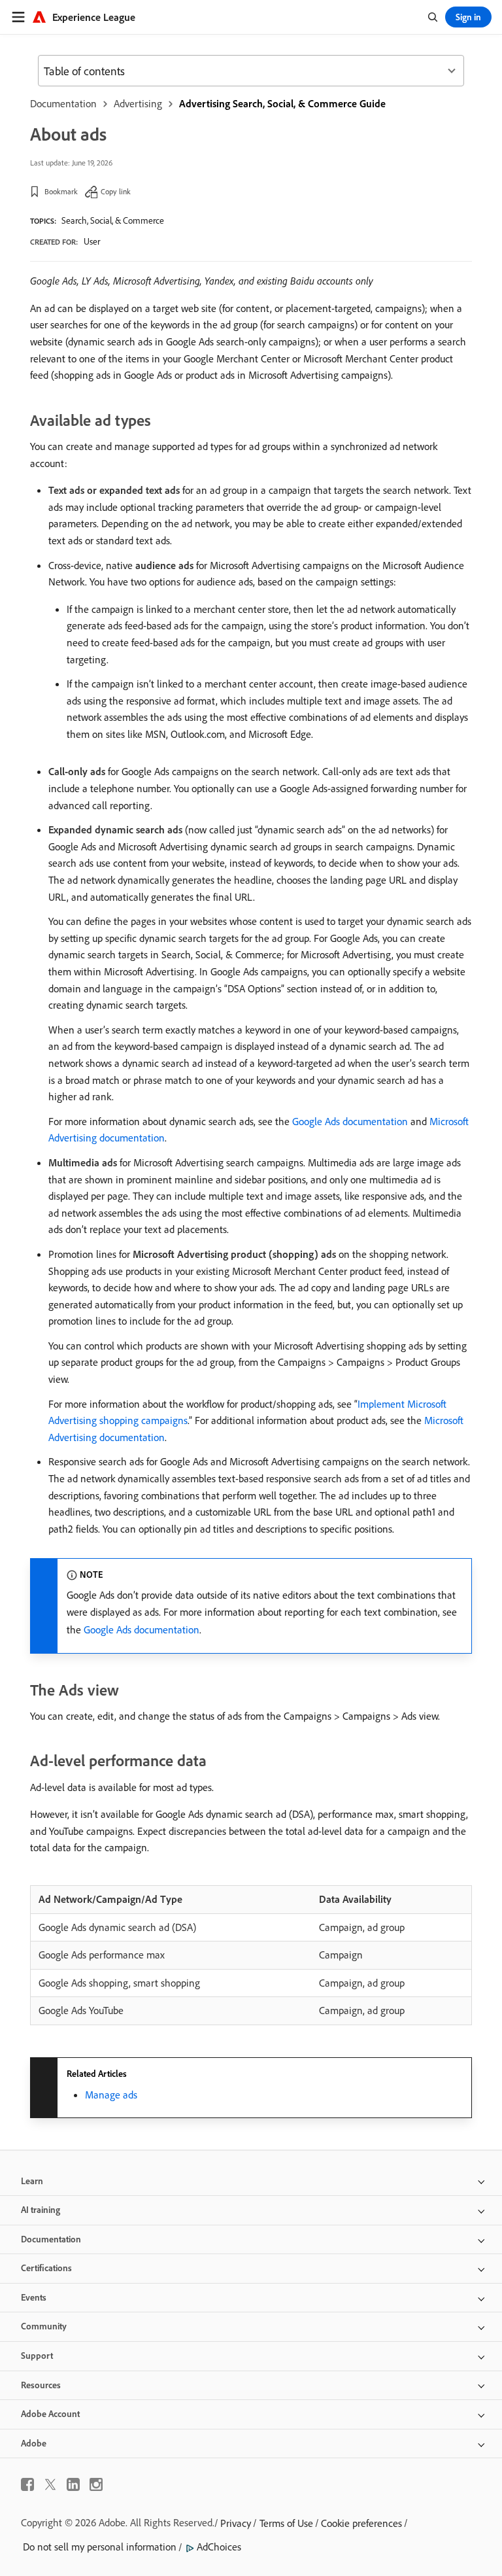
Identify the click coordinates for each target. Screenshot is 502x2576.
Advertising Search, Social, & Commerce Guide (282, 103)
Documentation (63, 103)
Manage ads (111, 2095)
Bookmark (61, 191)
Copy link (116, 191)
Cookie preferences (361, 2523)
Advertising (138, 103)
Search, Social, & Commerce (113, 220)
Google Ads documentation (350, 1121)
